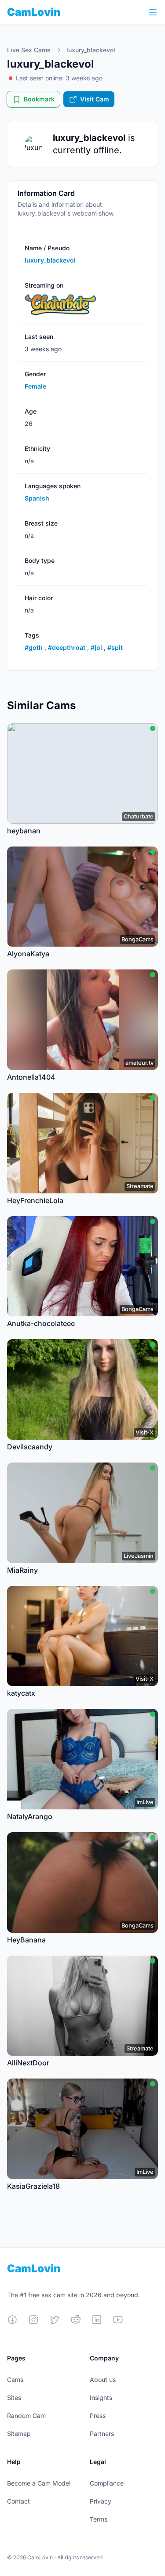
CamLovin (34, 12)
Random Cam (26, 2416)
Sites (14, 2398)
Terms (99, 2519)
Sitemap (19, 2434)
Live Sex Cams (29, 50)
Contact (18, 2501)
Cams (15, 2380)
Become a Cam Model (39, 2483)
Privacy (101, 2501)
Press (98, 2416)
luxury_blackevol (91, 50)
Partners (102, 2434)
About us (103, 2380)
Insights (101, 2398)
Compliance (107, 2483)
